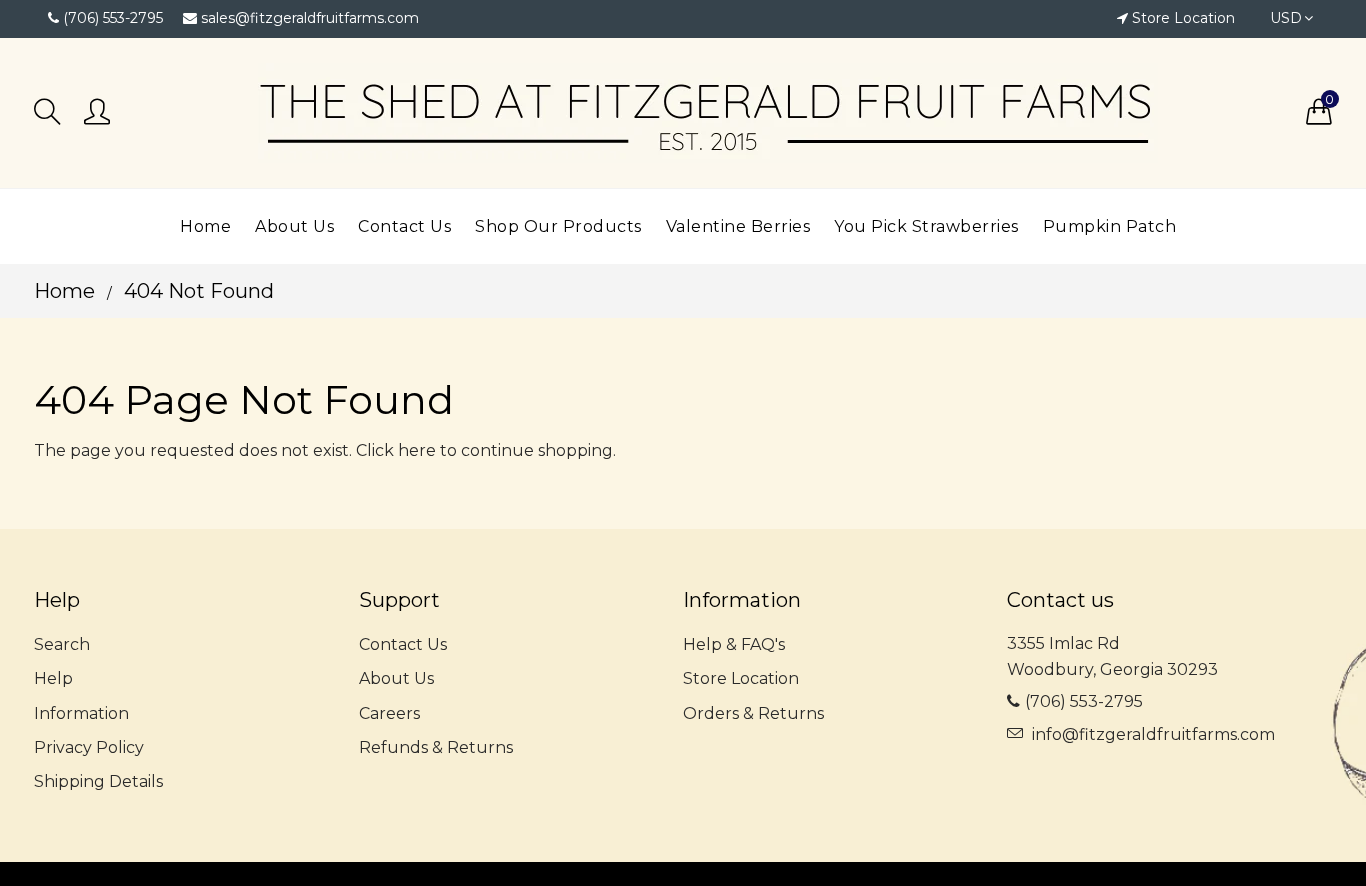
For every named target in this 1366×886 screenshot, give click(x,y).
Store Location (1183, 18)
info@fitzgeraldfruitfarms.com (1153, 734)
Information (81, 713)
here (417, 450)
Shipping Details (98, 781)
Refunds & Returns (436, 747)
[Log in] (97, 113)
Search (62, 644)
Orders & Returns (753, 713)
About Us (396, 678)
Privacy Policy (89, 747)
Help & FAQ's (734, 644)
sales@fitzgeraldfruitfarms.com (310, 18)
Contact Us (403, 644)
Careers (389, 713)
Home (64, 291)
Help (53, 678)
